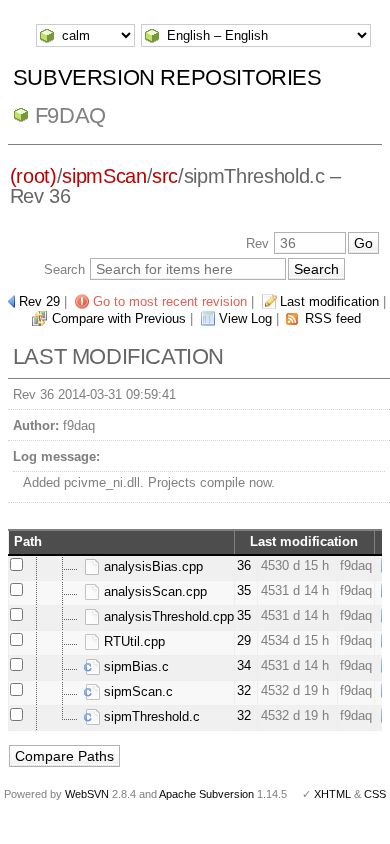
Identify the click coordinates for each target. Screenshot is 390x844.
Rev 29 (39, 301)
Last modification (329, 301)
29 (244, 640)
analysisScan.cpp (153, 591)
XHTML (332, 794)
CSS (375, 794)
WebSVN (87, 794)
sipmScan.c (136, 691)
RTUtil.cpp (132, 641)
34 (244, 665)
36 (244, 565)
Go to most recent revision (170, 301)
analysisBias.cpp (151, 566)
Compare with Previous (119, 318)
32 (244, 690)
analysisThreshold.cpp (167, 616)
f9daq (70, 115)
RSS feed (333, 318)
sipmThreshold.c (150, 716)
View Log (245, 318)
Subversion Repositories (167, 77)
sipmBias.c (134, 666)
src (165, 176)
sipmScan (104, 176)
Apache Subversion (206, 794)
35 (244, 590)
